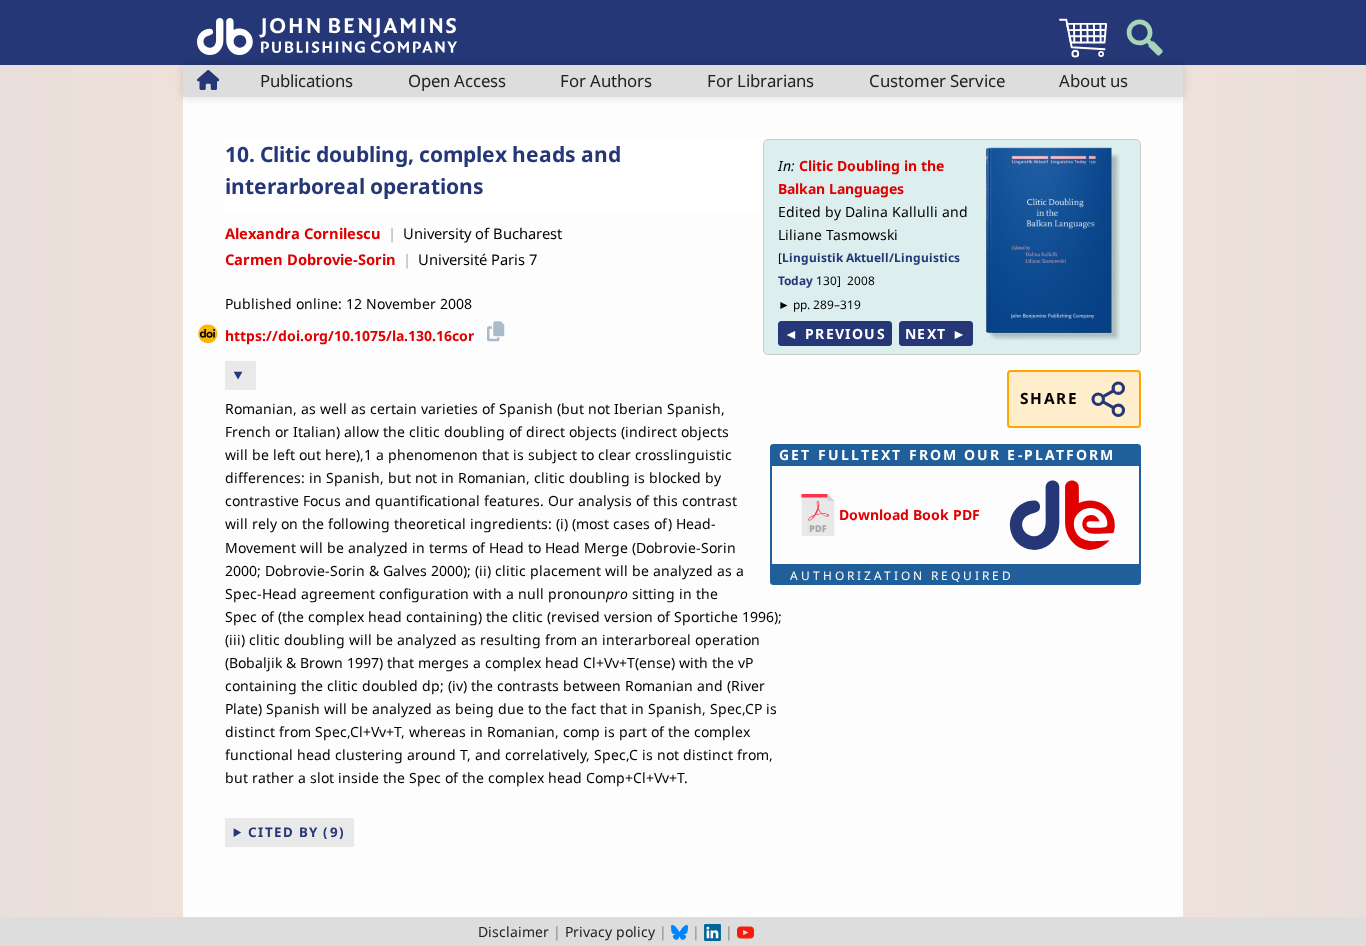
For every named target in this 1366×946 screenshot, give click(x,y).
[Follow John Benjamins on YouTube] (745, 931)
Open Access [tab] (457, 80)
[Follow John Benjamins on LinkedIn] (712, 931)
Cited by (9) (297, 832)
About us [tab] (1093, 80)
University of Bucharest (482, 233)
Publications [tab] (306, 80)
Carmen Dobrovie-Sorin (310, 259)
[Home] (327, 25)
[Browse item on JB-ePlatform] (1062, 551)
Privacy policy (610, 931)
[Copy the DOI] (492, 328)
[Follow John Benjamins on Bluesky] (679, 931)
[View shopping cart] (1083, 56)
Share (1049, 398)
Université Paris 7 (477, 259)
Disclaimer (513, 931)
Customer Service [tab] (937, 80)
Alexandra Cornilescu (303, 233)
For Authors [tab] (606, 80)
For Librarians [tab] (760, 80)
